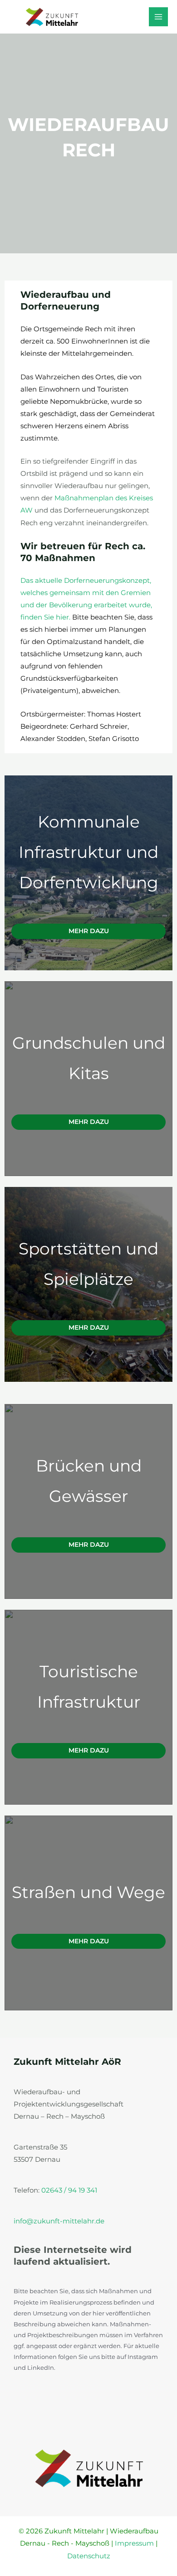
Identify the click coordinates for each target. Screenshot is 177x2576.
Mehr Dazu (89, 931)
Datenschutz (89, 2556)
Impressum (134, 2543)
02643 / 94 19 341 (69, 2190)
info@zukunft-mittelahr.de (59, 2221)
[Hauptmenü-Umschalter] (158, 17)
